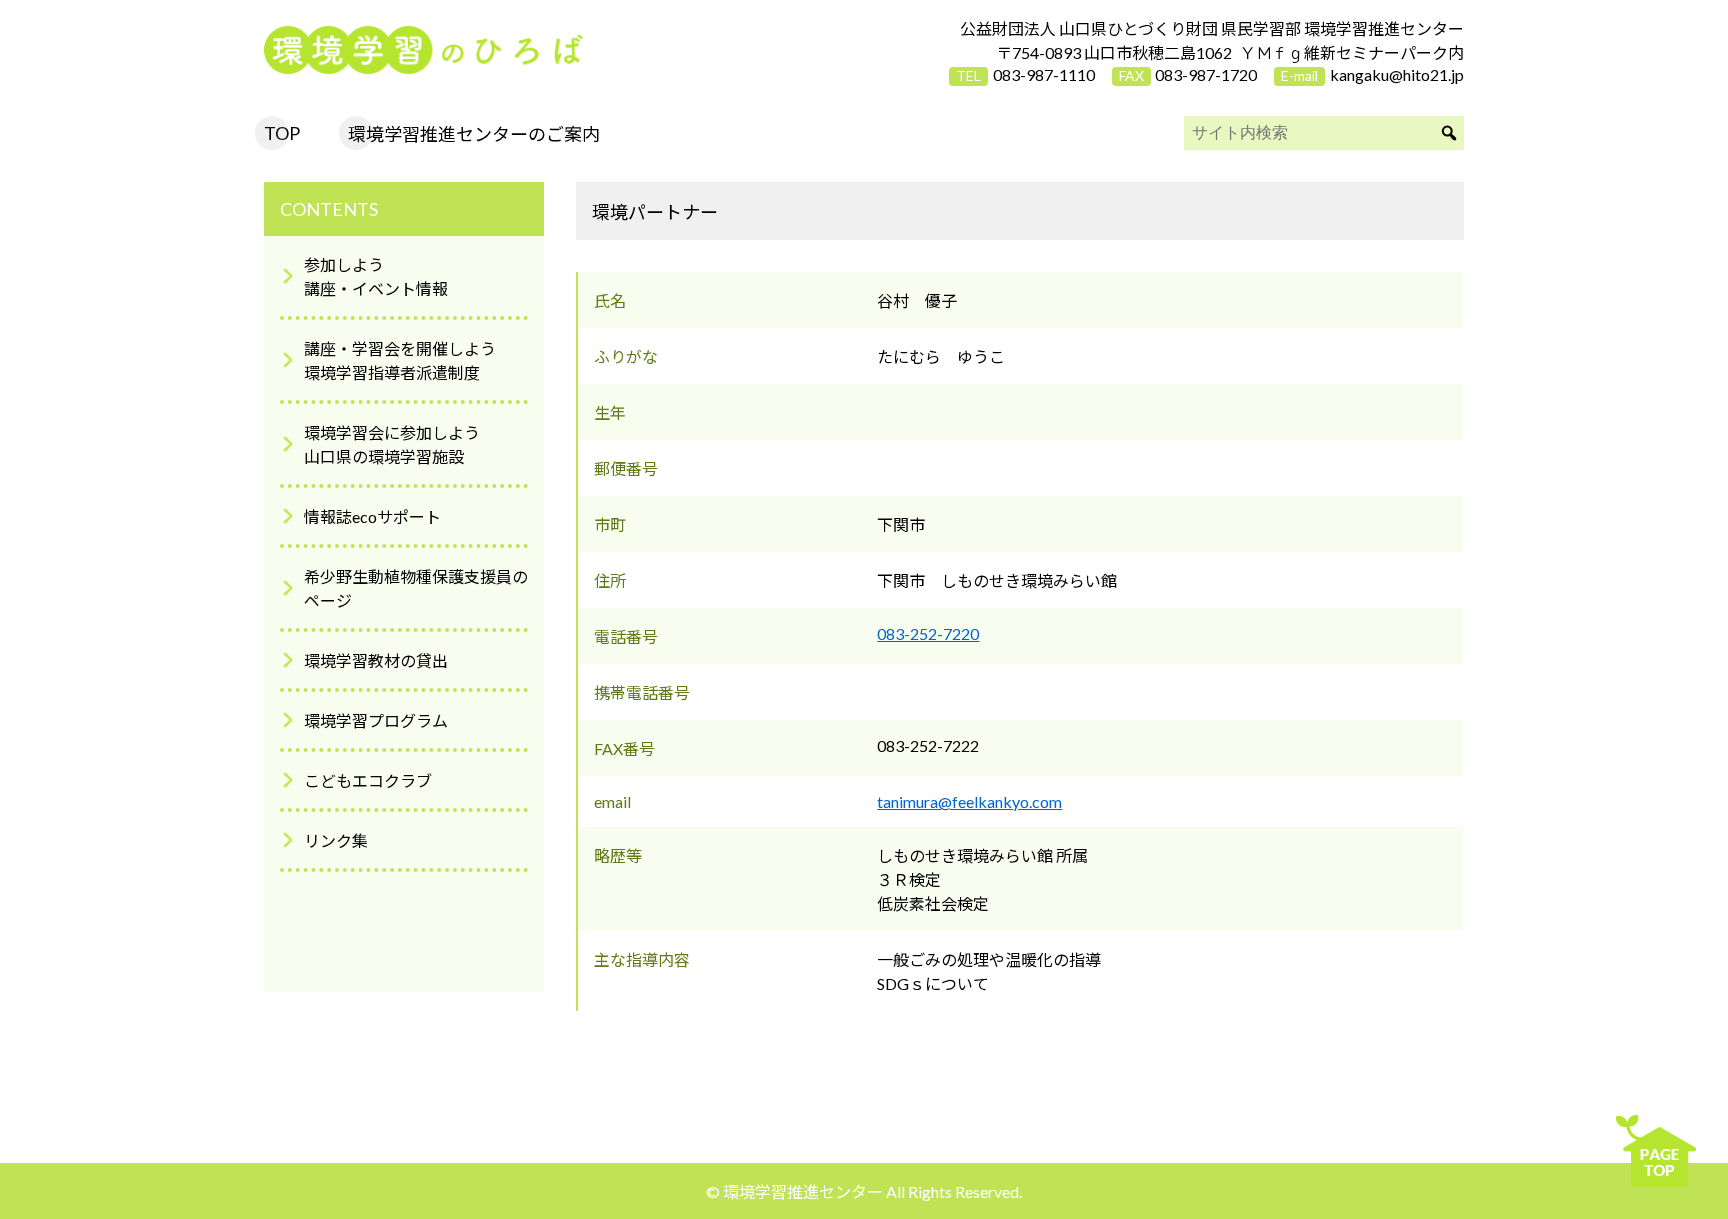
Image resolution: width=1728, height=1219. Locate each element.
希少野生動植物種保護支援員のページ (416, 588)
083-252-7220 (928, 633)
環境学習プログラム (376, 720)
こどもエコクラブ (368, 780)
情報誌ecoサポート (372, 516)
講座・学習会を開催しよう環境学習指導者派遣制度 (400, 360)
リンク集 (336, 840)
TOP (282, 133)
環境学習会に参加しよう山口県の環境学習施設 (392, 444)
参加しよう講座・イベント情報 (376, 276)
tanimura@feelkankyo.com (969, 801)
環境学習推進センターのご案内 (474, 134)
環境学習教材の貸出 (376, 660)
